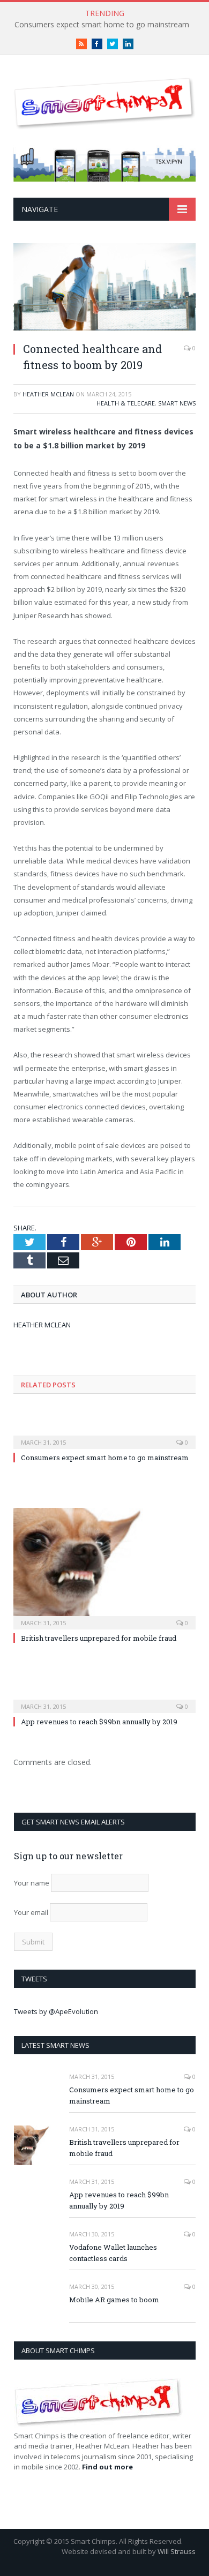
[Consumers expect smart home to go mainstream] (104, 1435)
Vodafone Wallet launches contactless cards (113, 2253)
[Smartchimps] (104, 102)
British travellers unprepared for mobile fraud (99, 1638)
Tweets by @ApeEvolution (56, 2011)
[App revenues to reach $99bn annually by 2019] (104, 1699)
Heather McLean (48, 394)
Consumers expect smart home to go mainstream (102, 25)
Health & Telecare (126, 403)
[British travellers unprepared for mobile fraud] (104, 1567)
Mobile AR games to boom (114, 2300)
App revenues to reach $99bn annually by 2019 (99, 1722)
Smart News (177, 403)
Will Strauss (177, 2551)
